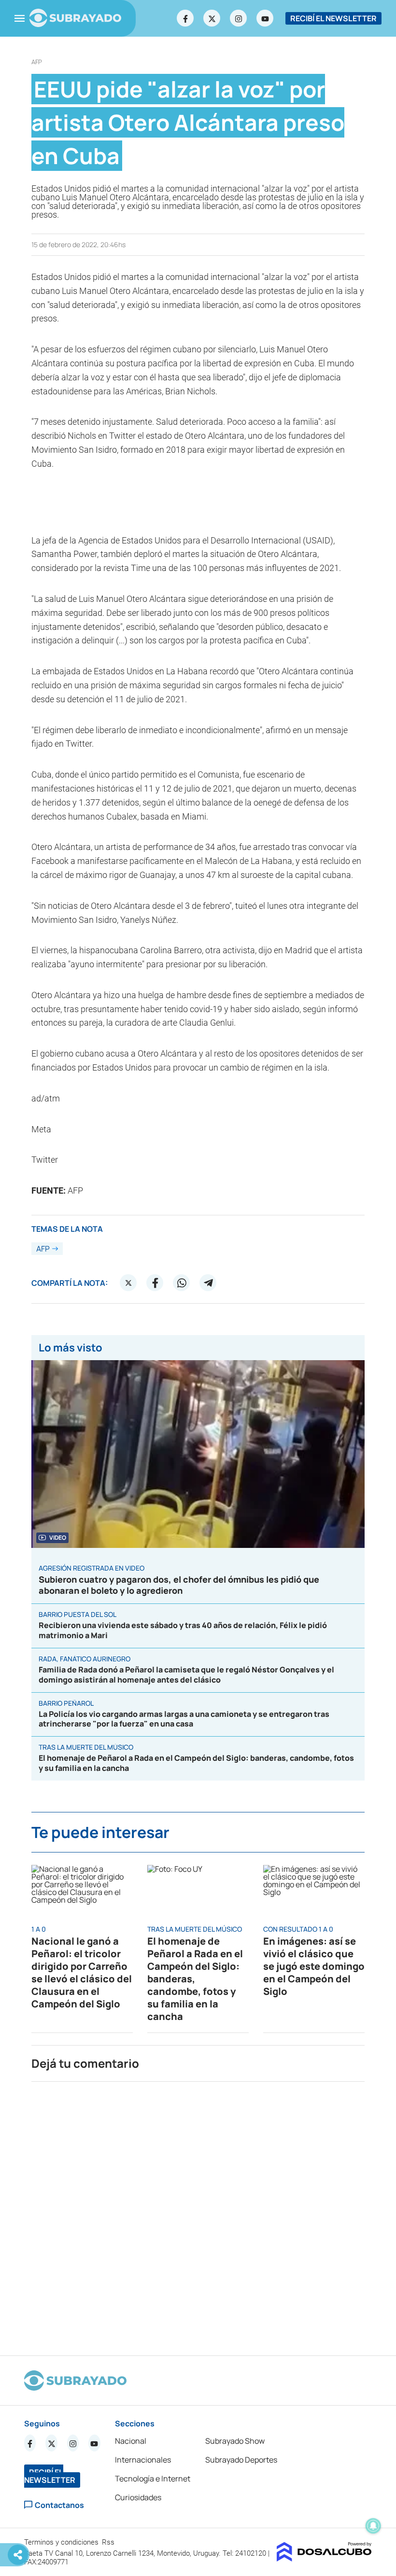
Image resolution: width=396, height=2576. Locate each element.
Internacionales (143, 2460)
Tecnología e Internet (153, 2479)
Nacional (131, 2441)
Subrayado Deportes (241, 2460)
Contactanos (59, 2505)
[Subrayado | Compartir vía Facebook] (155, 1283)
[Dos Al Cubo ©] (324, 2559)
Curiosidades (138, 2497)
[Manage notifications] (373, 2526)
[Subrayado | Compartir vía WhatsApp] (182, 1283)
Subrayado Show (235, 2441)
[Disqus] (198, 2214)
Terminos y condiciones (62, 2542)
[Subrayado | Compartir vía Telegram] (208, 1283)
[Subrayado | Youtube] (265, 18)
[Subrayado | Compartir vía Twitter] (128, 1283)
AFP (37, 62)
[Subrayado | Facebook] (185, 18)
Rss (109, 2542)
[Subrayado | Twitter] (212, 18)
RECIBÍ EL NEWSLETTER (333, 18)
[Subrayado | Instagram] (239, 18)
